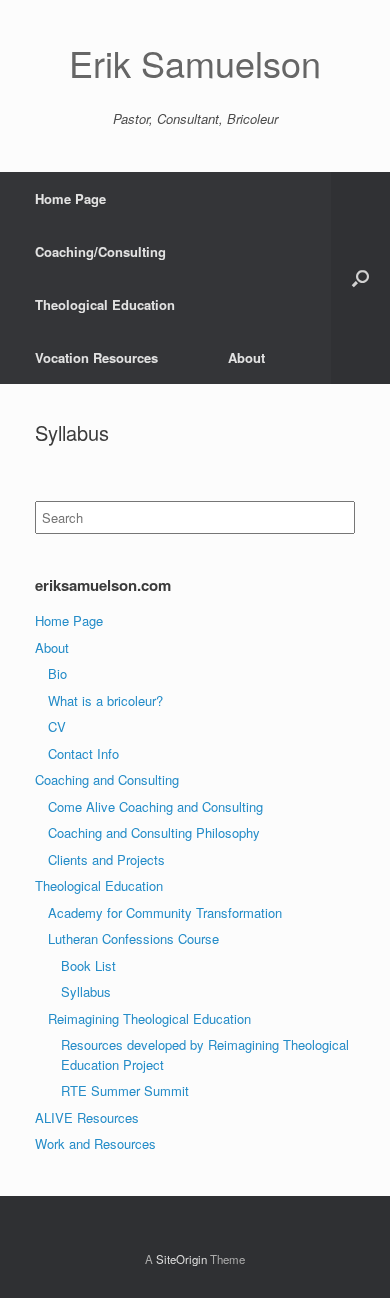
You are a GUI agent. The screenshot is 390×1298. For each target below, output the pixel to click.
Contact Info (83, 753)
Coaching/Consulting (100, 251)
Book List (88, 965)
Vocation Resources (96, 357)
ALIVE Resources (87, 1117)
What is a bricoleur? (105, 700)
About (246, 357)
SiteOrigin (181, 1259)
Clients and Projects (106, 859)
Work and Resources (95, 1143)
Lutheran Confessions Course (133, 938)
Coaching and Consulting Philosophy (154, 832)
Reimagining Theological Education (149, 1018)
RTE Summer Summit (125, 1090)
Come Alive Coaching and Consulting (155, 806)
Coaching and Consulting (107, 779)
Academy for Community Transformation (165, 912)
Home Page (70, 198)
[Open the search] (360, 278)
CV (57, 726)
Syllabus (86, 991)
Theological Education (105, 304)
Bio (57, 673)
